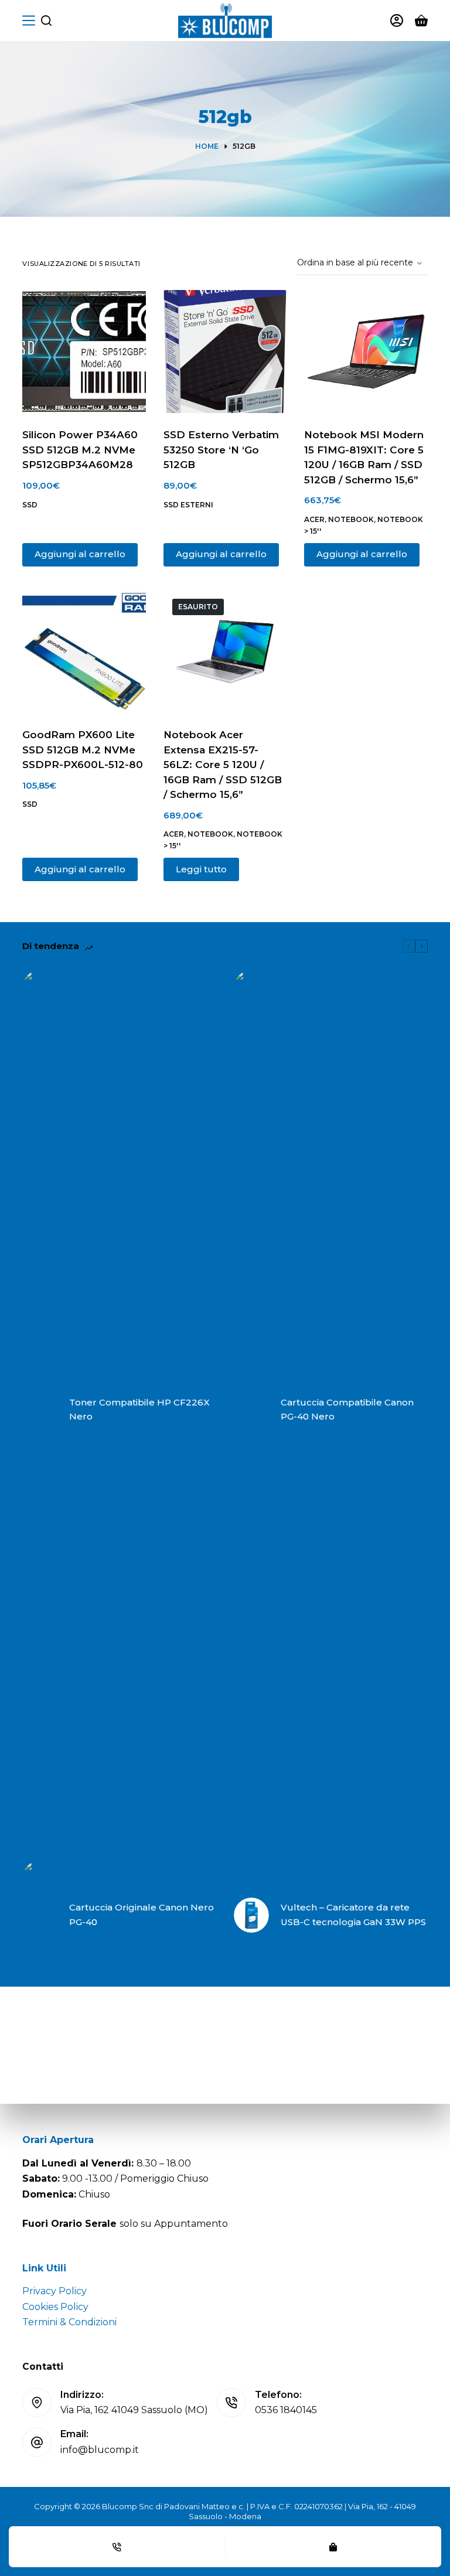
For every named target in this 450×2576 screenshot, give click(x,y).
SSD (30, 505)
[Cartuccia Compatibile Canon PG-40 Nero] (251, 1410)
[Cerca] (46, 21)
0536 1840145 (286, 2410)
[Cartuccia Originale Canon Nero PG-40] (40, 1915)
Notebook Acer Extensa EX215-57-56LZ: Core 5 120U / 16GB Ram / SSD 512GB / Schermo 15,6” (223, 765)
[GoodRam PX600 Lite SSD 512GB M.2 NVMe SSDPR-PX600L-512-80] (84, 651)
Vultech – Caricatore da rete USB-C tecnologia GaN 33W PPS (353, 1915)
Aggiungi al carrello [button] (80, 554)
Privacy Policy (54, 2291)
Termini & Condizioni (69, 2322)
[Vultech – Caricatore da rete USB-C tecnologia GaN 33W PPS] (251, 1915)
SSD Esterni (188, 505)
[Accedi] (397, 21)
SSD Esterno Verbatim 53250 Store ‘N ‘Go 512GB (221, 450)
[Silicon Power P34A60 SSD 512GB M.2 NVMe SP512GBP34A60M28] (84, 352)
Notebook (351, 519)
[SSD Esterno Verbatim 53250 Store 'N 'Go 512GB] (225, 352)
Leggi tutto (201, 869)
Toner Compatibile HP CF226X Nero (139, 1410)
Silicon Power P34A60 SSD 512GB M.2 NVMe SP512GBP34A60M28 (80, 450)
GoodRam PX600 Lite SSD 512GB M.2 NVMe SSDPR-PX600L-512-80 (83, 750)
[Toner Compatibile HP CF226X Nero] (40, 1410)
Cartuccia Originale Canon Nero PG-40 (142, 1915)
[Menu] (29, 21)
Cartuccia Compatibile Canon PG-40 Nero (347, 1410)
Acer (314, 519)
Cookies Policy (55, 2307)
